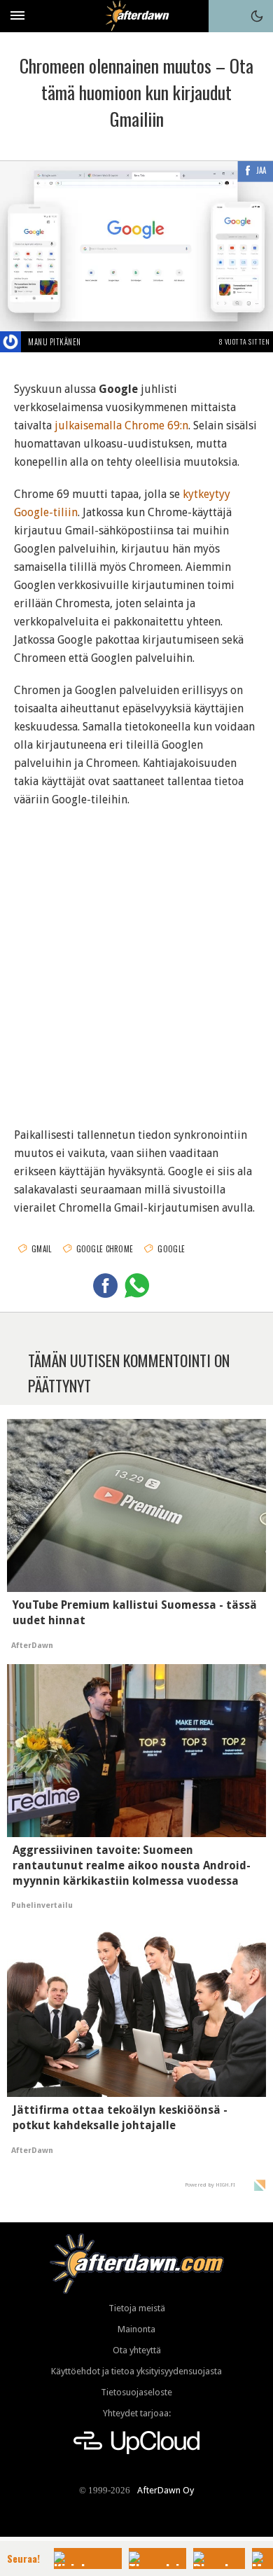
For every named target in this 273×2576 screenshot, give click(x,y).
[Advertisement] (136, 958)
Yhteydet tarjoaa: (137, 2413)
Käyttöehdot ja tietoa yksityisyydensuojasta (136, 2371)
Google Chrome (105, 1249)
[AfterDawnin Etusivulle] (137, 16)
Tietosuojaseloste (136, 2392)
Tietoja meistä (137, 2308)
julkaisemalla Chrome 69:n (121, 425)
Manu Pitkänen (55, 342)
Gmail (42, 1249)
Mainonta (136, 2329)
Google (171, 1249)
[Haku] (225, 16)
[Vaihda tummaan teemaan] (257, 16)
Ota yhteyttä (137, 2350)
